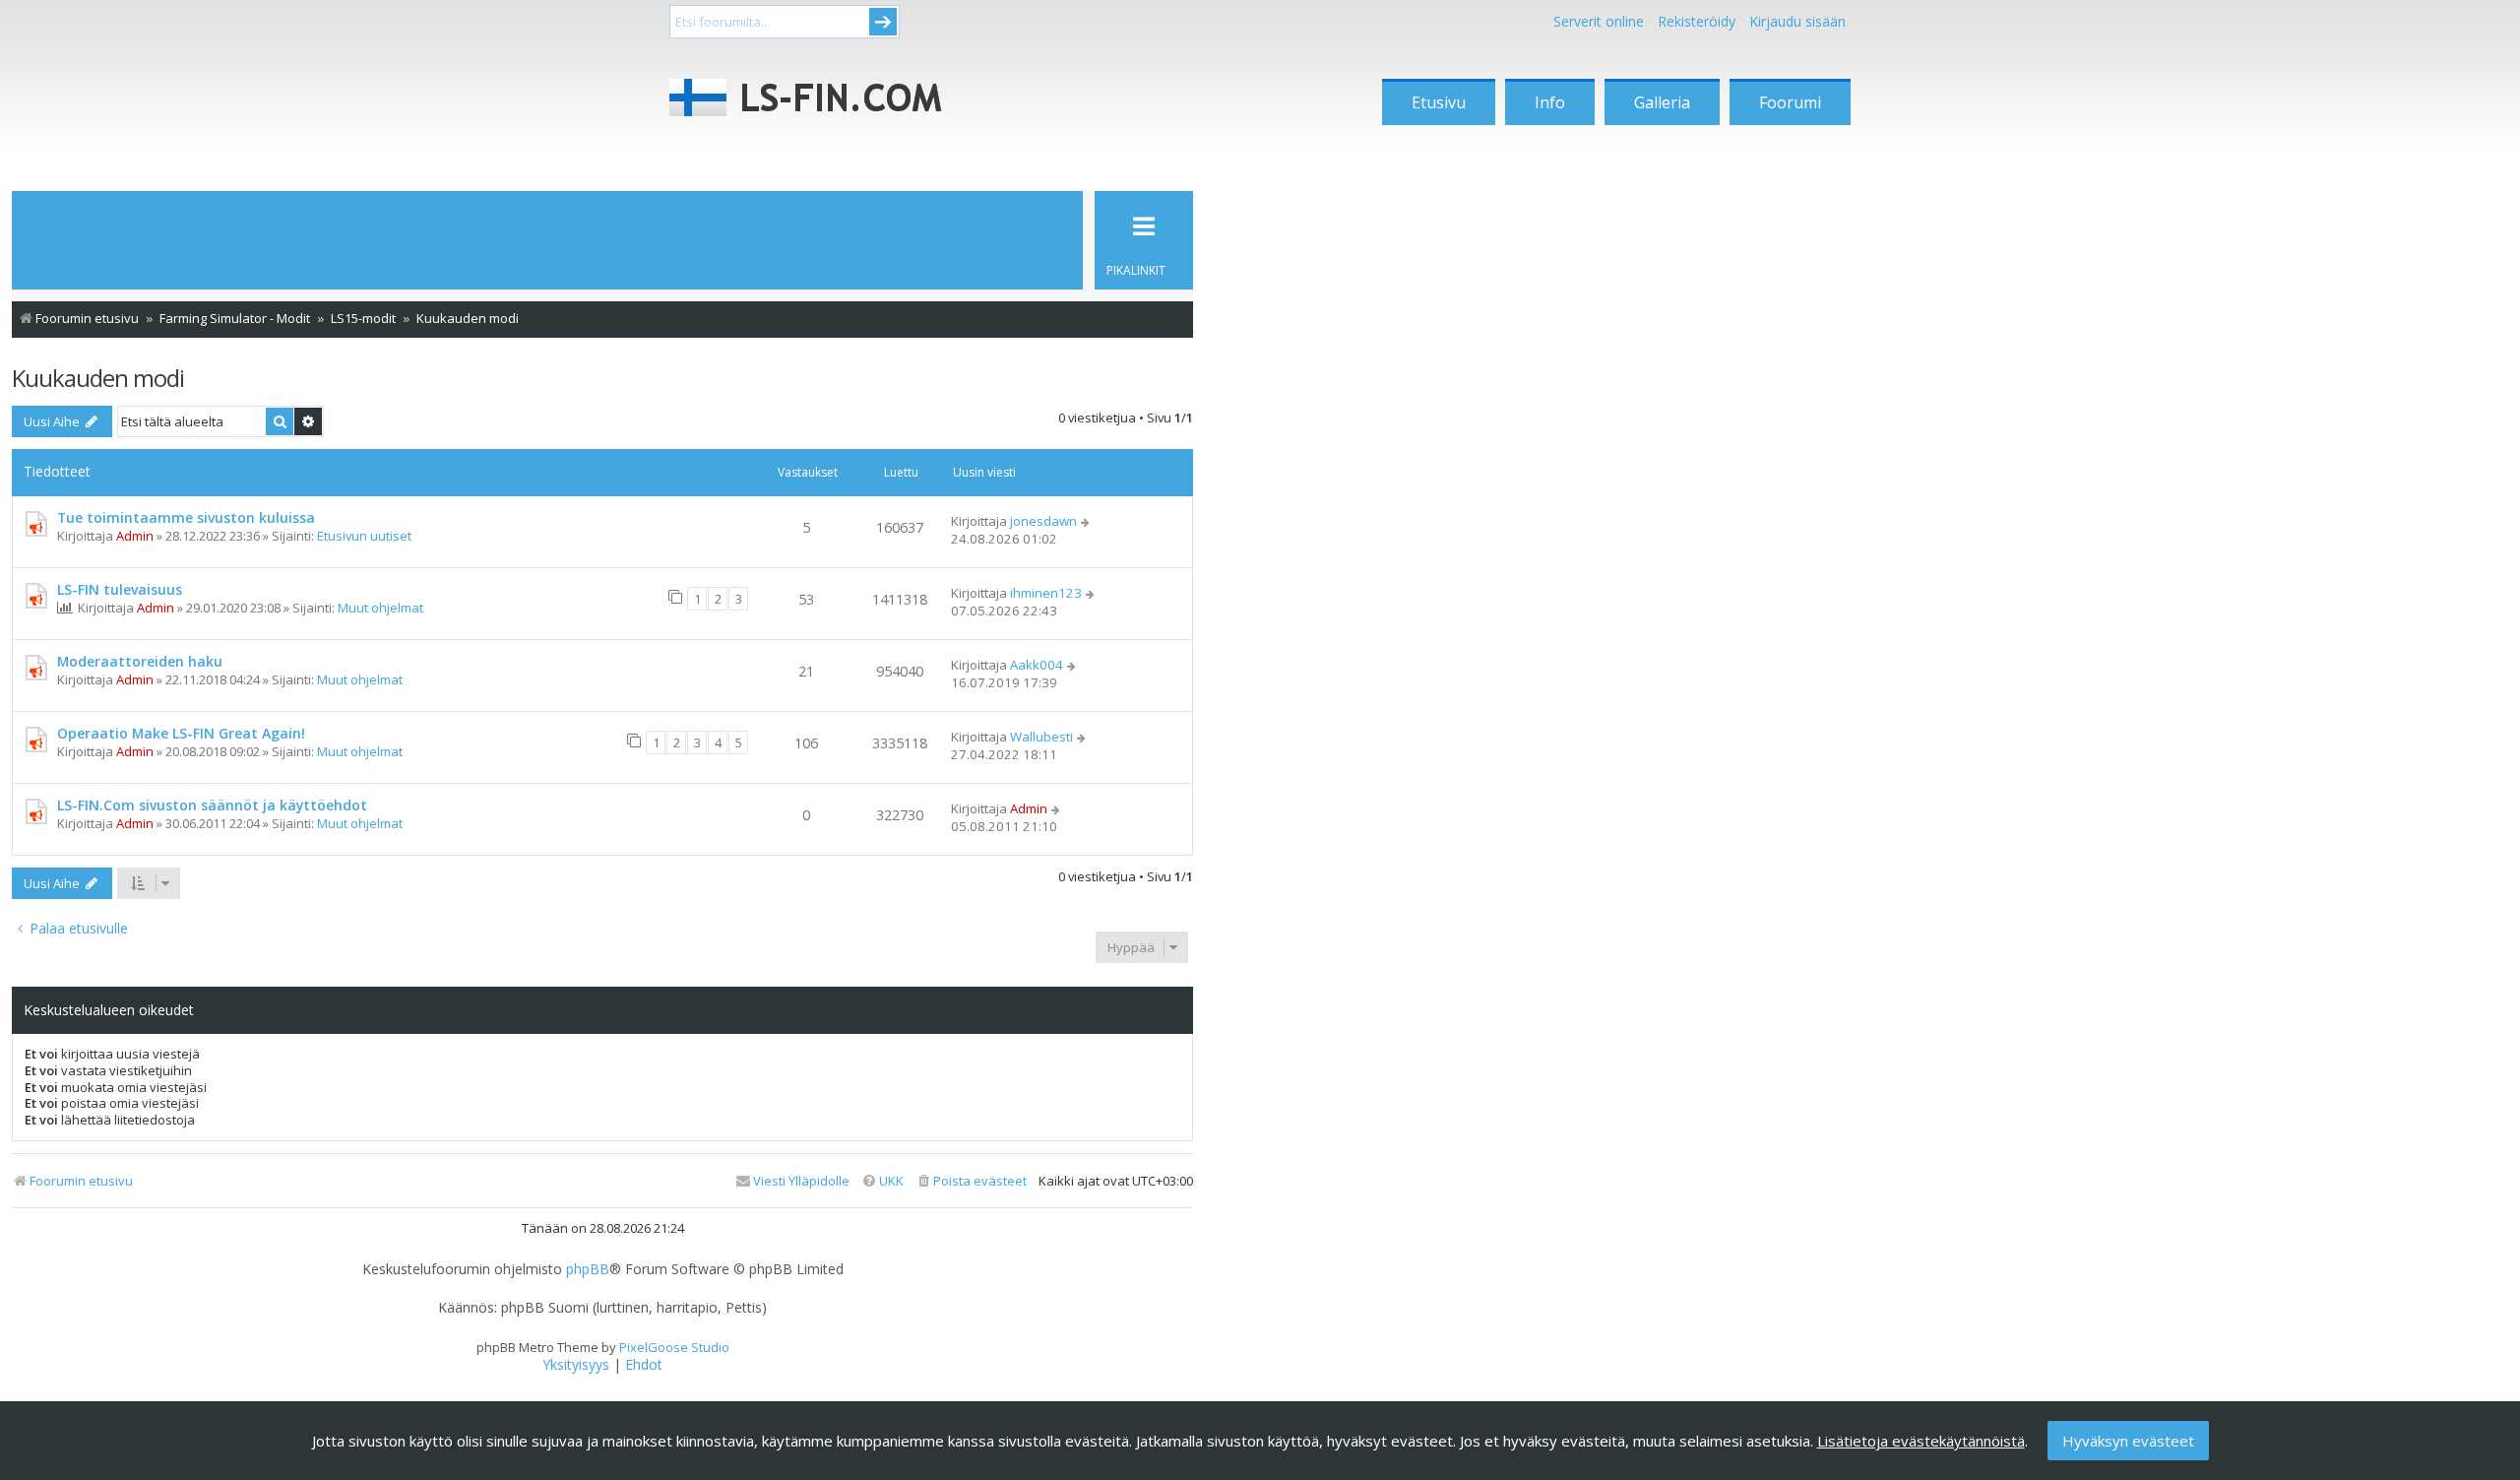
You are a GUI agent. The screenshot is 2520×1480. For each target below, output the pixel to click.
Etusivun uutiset (364, 536)
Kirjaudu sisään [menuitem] (1797, 21)
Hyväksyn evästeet (2128, 1441)
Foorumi (1790, 102)
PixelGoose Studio (674, 1347)
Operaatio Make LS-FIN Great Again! (181, 733)
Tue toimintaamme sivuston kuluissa (186, 517)
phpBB (588, 1269)
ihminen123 (1046, 593)
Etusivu (1439, 102)
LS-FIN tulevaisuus (120, 589)
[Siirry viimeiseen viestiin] (1086, 521)
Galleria (1662, 102)
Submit (883, 22)
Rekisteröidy (1697, 21)
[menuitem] (971, 1181)
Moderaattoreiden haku (140, 661)
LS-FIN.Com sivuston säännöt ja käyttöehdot (212, 805)
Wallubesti (1041, 737)
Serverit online (1599, 21)
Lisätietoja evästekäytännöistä (1921, 1441)
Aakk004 (1037, 665)
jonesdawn (1043, 521)
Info (1550, 102)
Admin (135, 536)
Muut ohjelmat (380, 608)
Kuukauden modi (98, 378)
